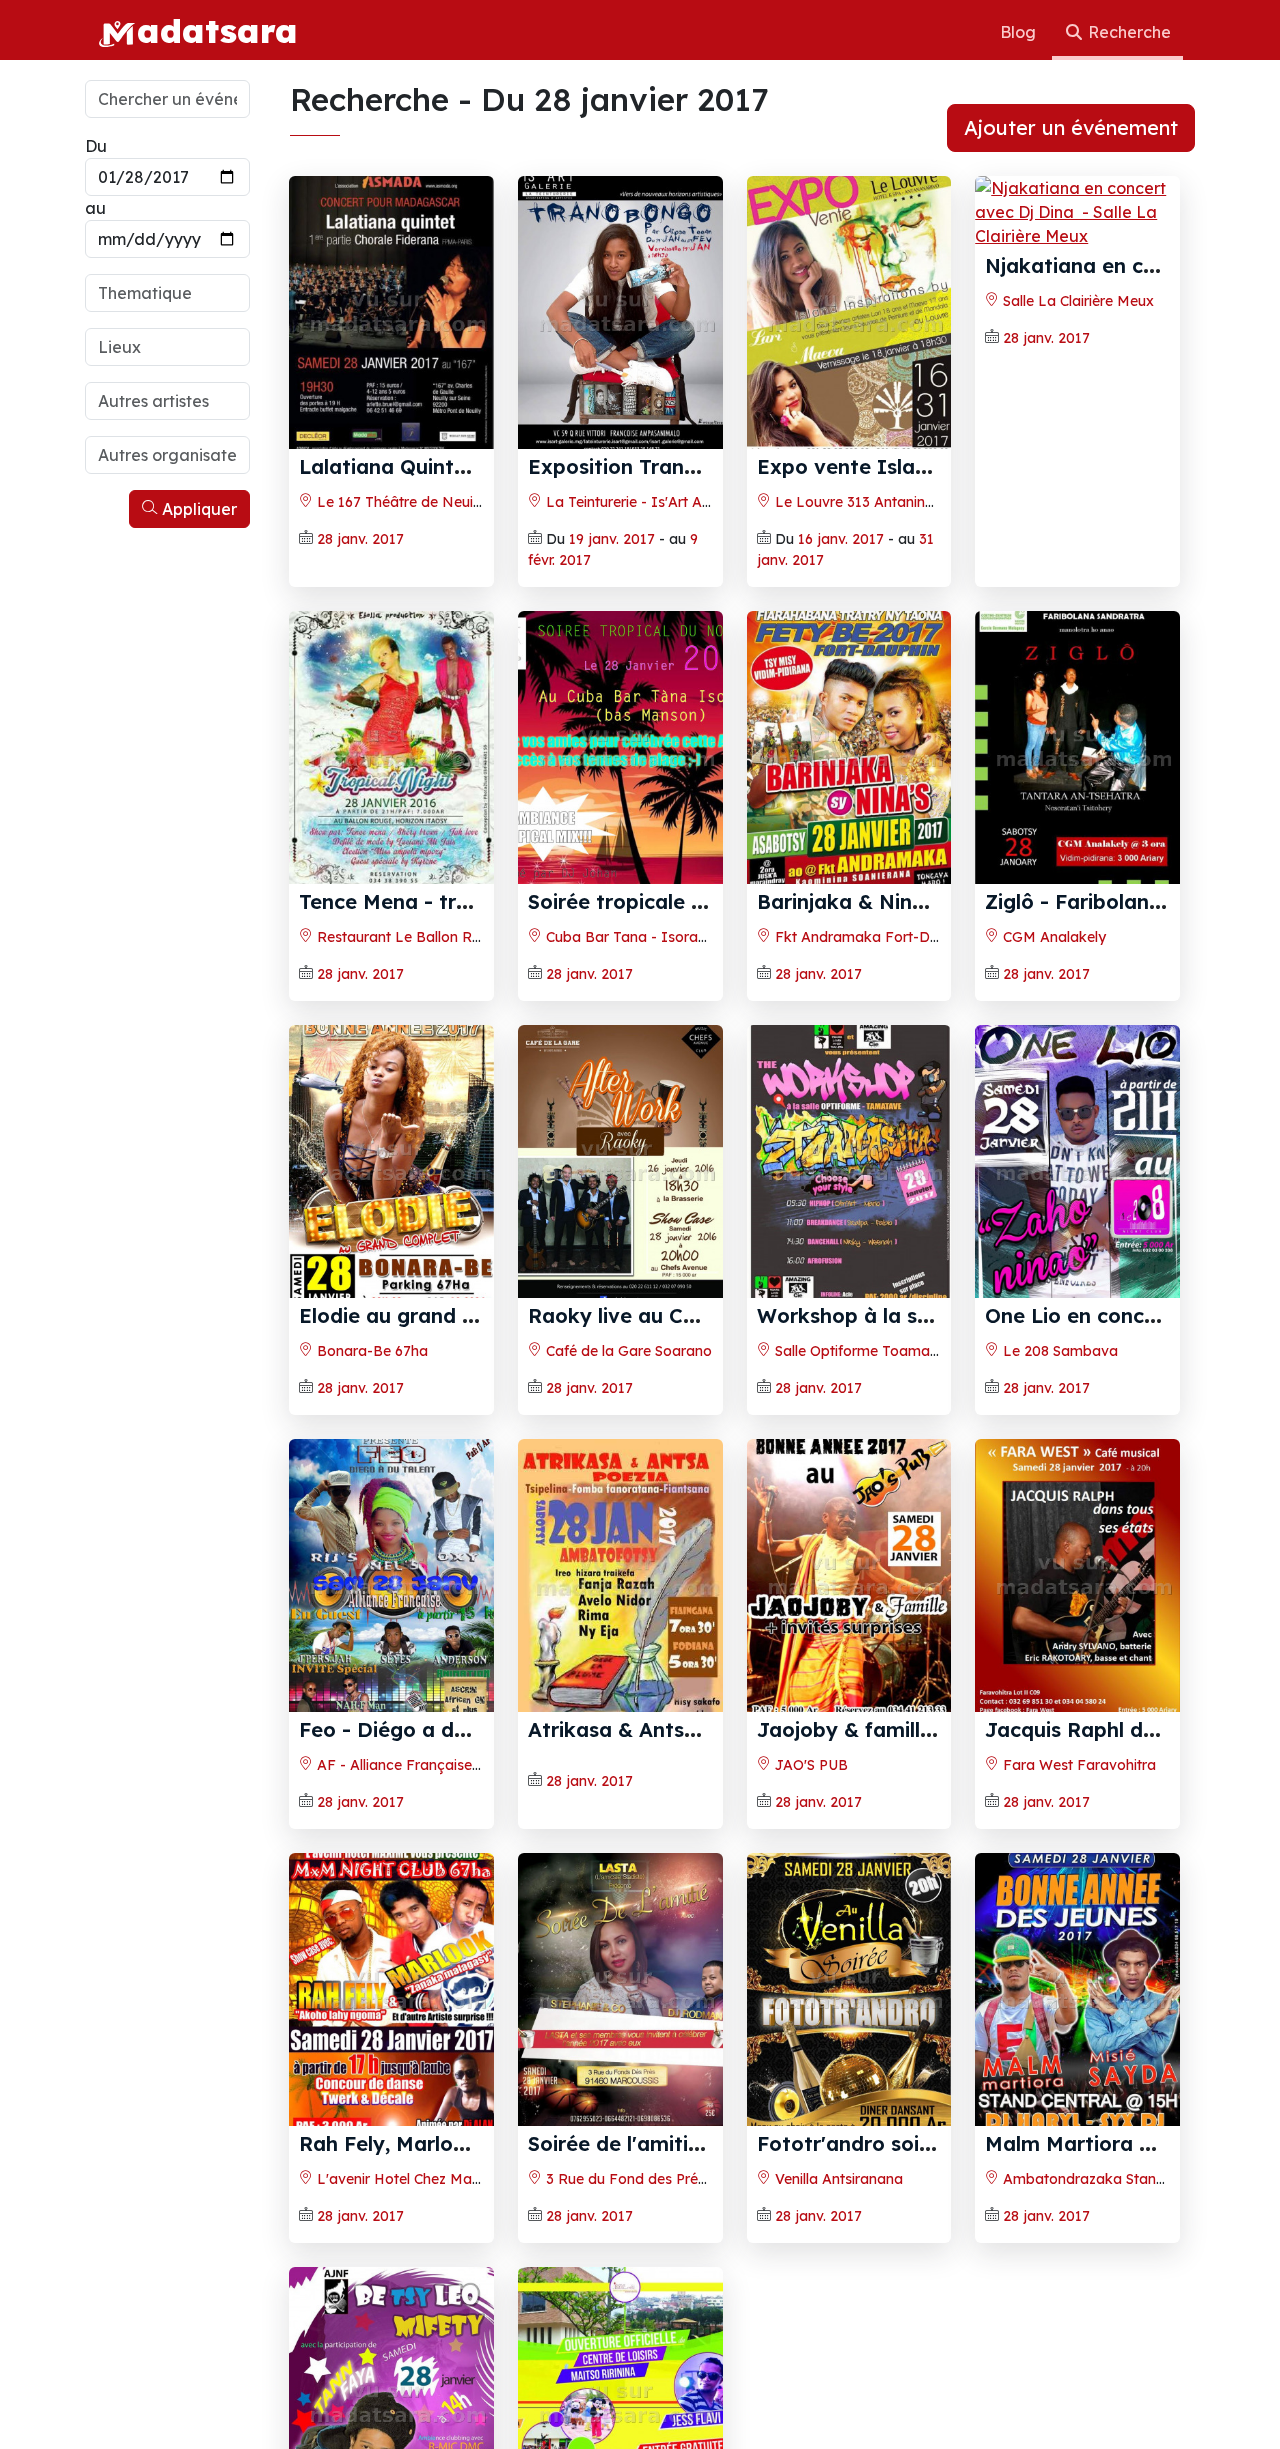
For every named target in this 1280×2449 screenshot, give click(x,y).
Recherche (1127, 32)
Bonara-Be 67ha (370, 1351)
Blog (1020, 32)
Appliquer (197, 509)
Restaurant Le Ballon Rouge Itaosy (434, 937)
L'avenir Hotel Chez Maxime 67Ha (428, 2179)
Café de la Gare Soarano (627, 1351)
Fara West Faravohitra (1077, 1765)
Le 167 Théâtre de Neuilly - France (430, 502)
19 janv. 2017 (612, 539)
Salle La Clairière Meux (1076, 301)
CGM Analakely (1052, 937)
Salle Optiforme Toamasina (864, 1351)
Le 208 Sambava (1058, 1351)
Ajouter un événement (1071, 127)
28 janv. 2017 (360, 539)
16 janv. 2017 (841, 539)
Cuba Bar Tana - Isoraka (628, 937)
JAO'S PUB (809, 1765)
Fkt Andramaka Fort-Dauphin (873, 937)
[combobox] (167, 293)
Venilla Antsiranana (837, 2179)
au (95, 208)
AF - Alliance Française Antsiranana (435, 1765)
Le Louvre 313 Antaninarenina (873, 502)
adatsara (217, 30)
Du (96, 146)
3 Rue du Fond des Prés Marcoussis (663, 2179)
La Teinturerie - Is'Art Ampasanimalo (668, 502)
